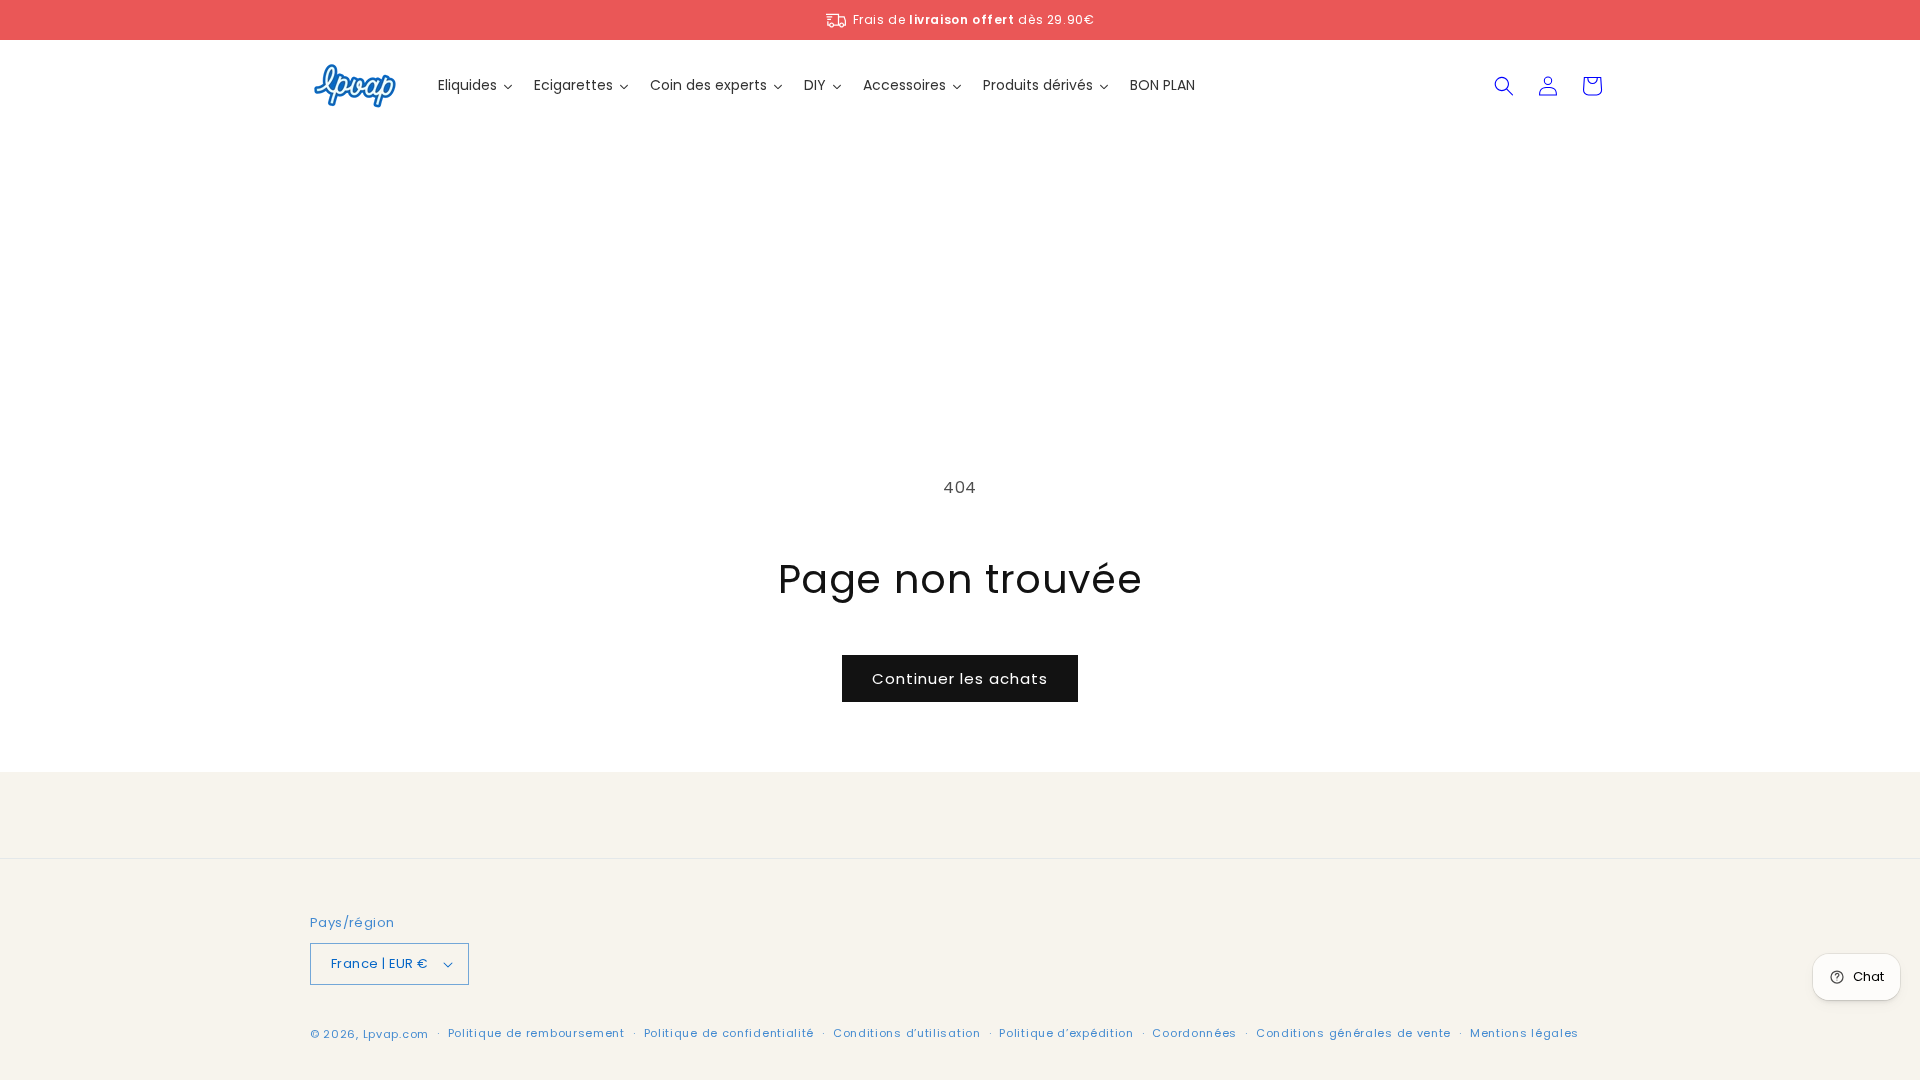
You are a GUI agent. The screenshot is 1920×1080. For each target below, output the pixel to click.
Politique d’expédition (1066, 1033)
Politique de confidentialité (729, 1033)
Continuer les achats (960, 678)
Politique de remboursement (536, 1033)
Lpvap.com (396, 1034)
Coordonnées (1194, 1033)
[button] (1504, 86)
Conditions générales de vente (1353, 1033)
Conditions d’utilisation (907, 1033)
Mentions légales (1524, 1033)
